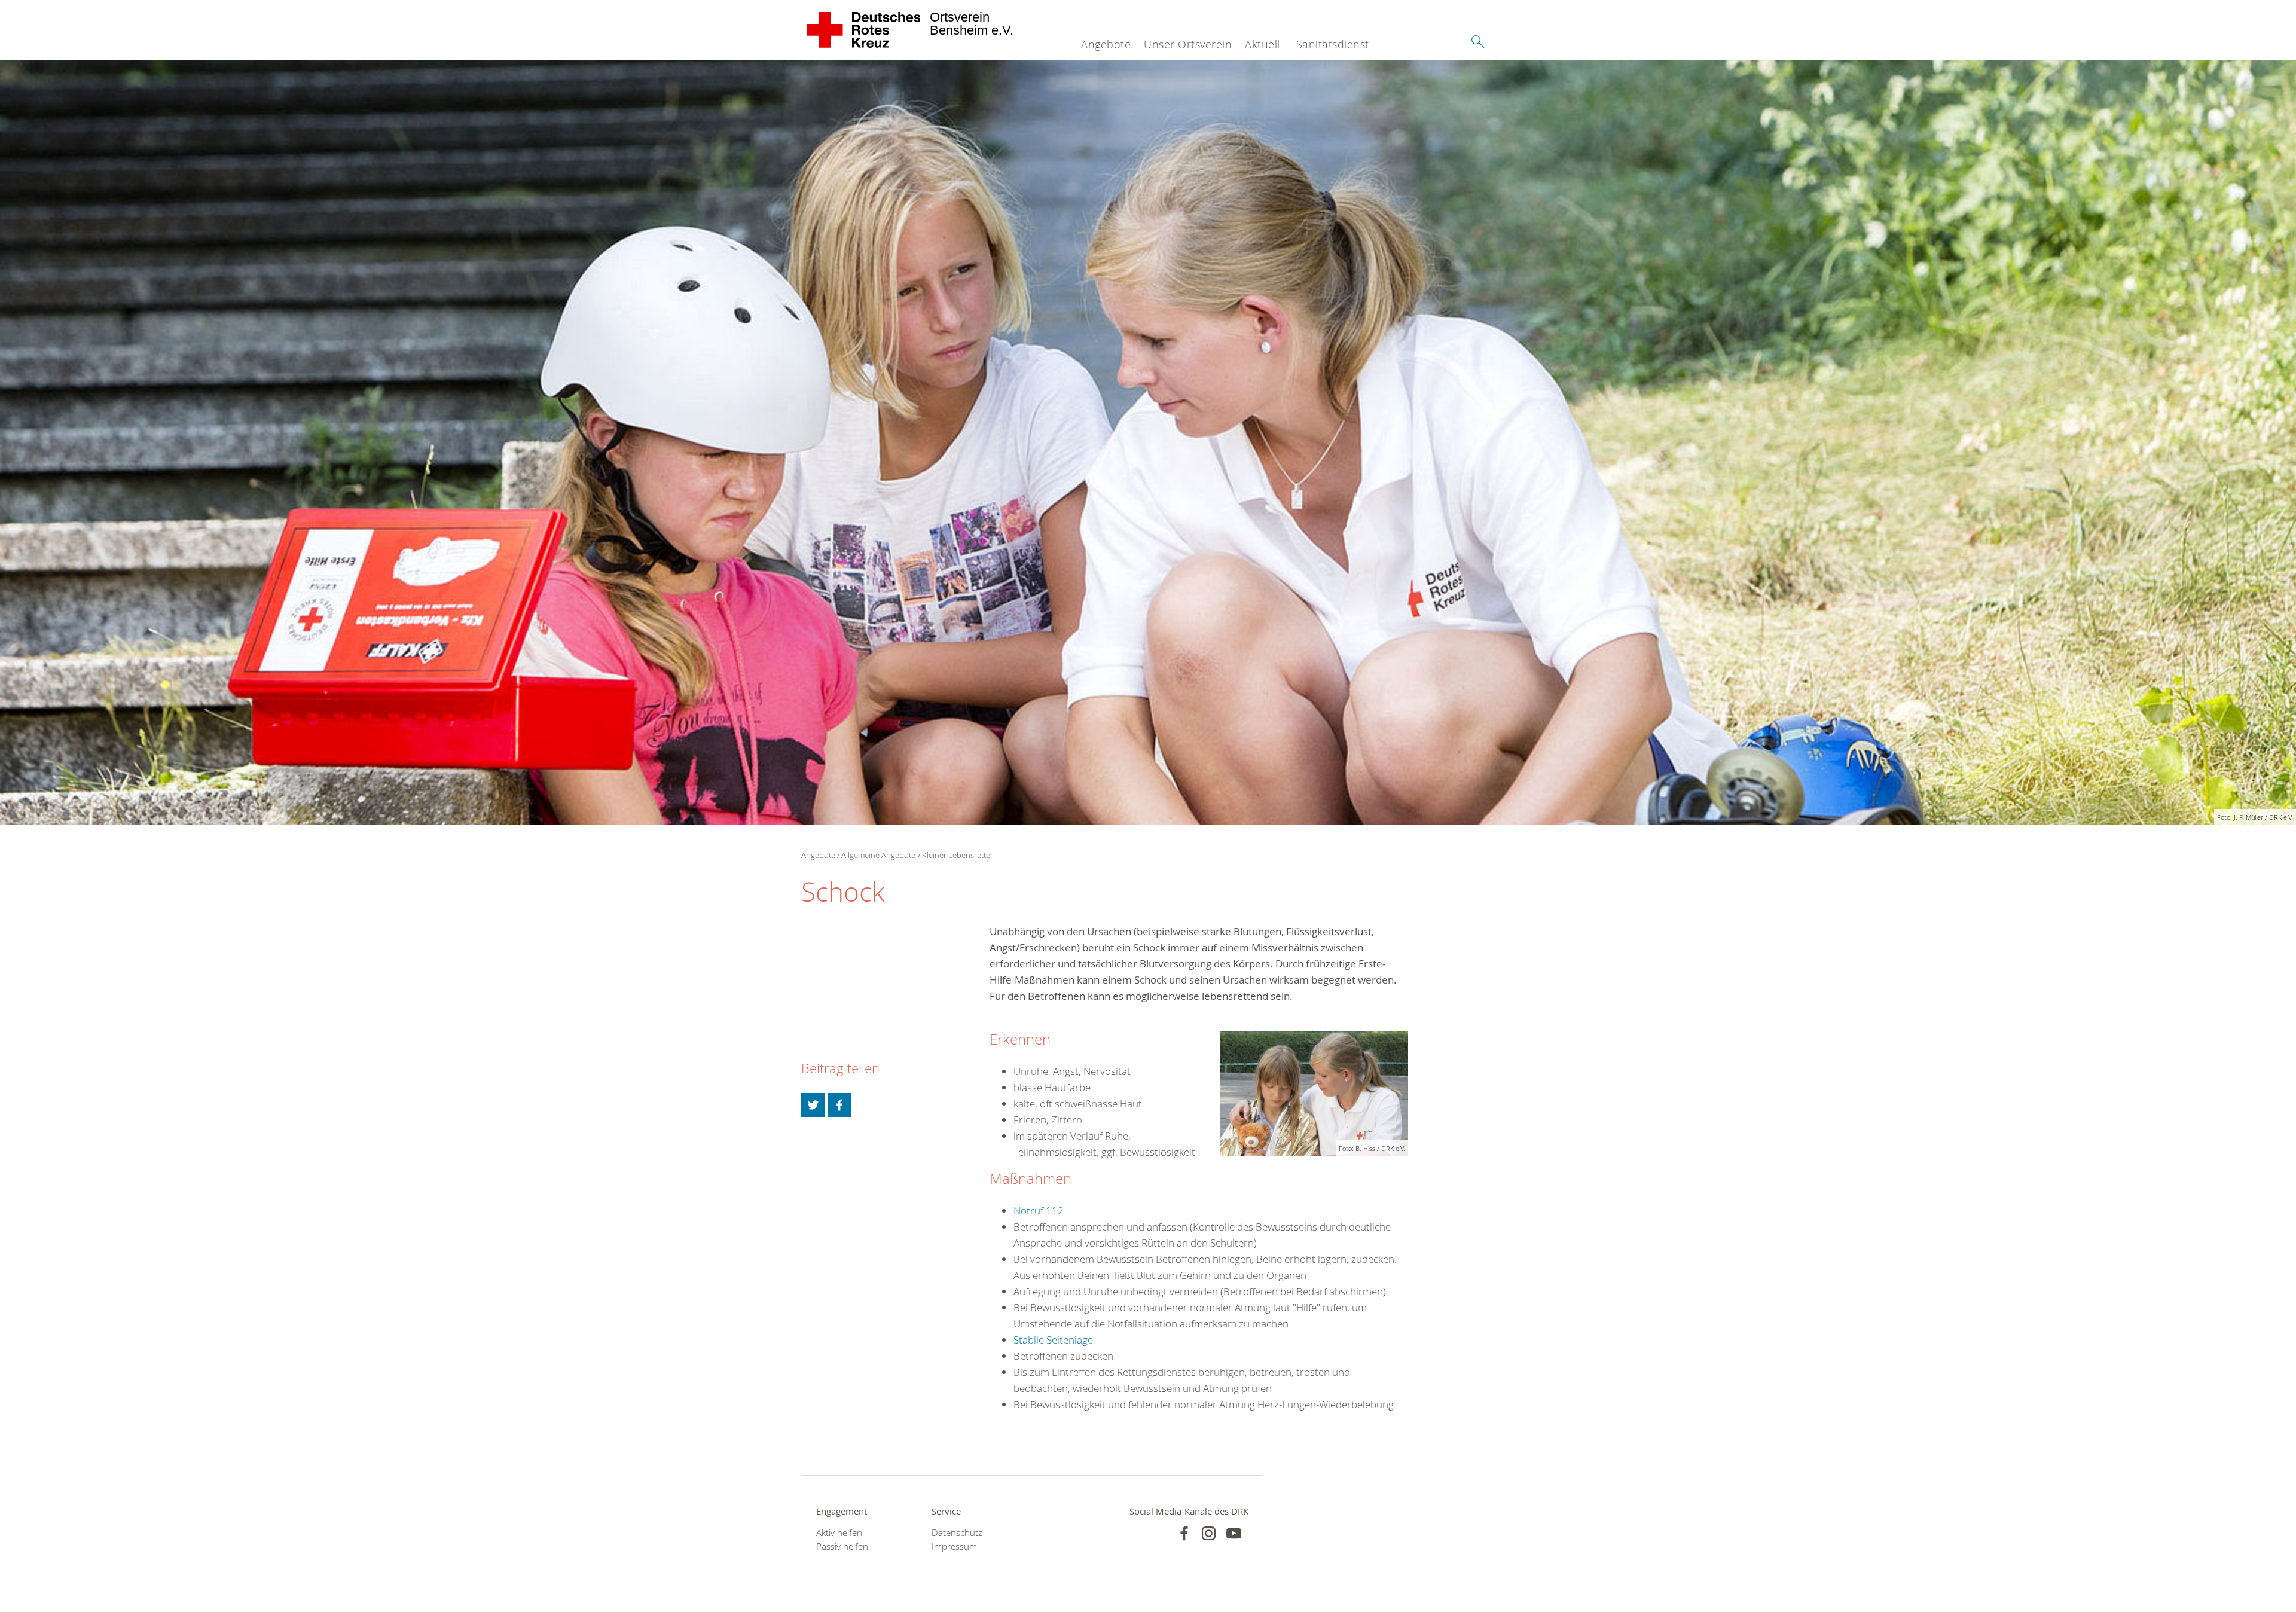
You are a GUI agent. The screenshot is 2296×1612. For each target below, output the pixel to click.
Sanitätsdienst (1333, 44)
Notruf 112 (1039, 1210)
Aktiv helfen (839, 1533)
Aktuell (1263, 44)
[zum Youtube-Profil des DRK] (1234, 1533)
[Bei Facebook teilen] (839, 1105)
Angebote (1106, 44)
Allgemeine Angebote (878, 855)
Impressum (954, 1547)
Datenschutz (957, 1533)
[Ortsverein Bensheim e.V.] (864, 30)
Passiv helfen (842, 1547)
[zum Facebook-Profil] (1184, 1533)
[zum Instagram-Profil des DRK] (1209, 1533)
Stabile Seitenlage (1053, 1340)
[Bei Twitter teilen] (813, 1105)
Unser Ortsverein (1188, 44)
